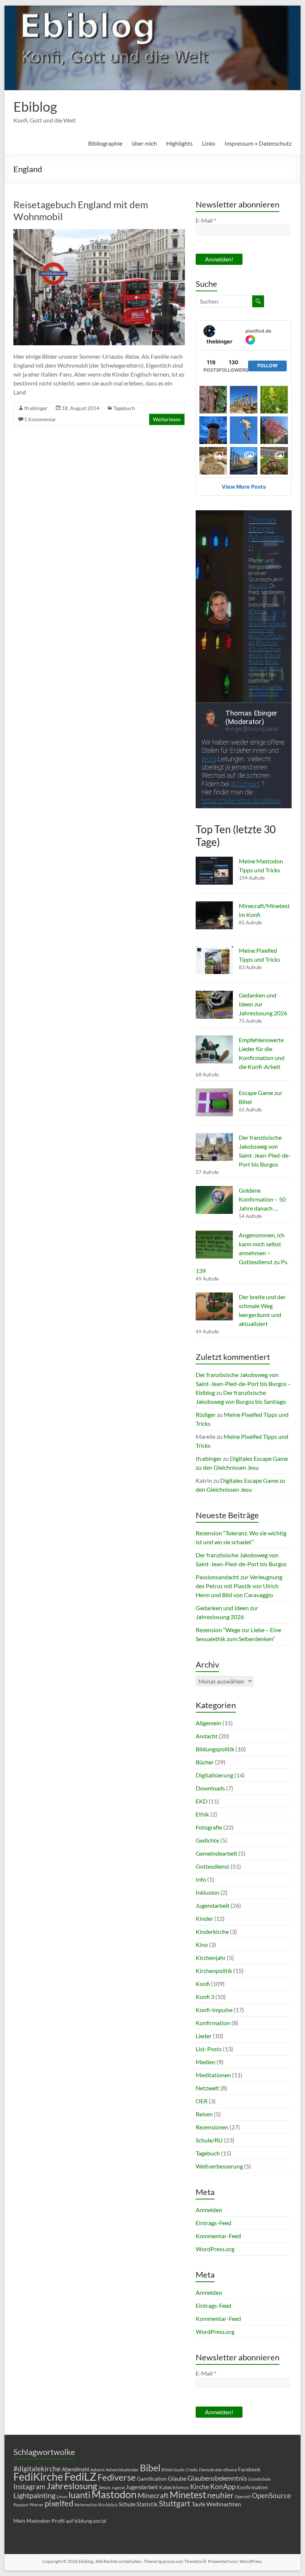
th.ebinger (36, 408)
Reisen (204, 2114)
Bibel (150, 2468)
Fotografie (209, 1827)
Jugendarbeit (213, 1905)
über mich (144, 143)
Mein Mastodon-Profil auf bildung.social (60, 2521)
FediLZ (80, 2476)
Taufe (198, 2504)
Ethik (202, 1814)
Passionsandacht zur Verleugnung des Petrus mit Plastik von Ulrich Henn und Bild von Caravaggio (239, 1586)
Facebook (249, 2469)
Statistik (147, 2504)
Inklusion (208, 1892)
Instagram (29, 2487)
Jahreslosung (72, 2486)
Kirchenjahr (211, 1958)
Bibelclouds (173, 2470)
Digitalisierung (214, 1775)
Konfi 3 (205, 1997)
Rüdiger (206, 1414)
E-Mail (206, 220)
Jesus (104, 2487)
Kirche (200, 2487)
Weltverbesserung (219, 2166)
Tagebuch (124, 408)
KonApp (223, 2486)
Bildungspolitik (215, 1749)
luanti (79, 2495)
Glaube (177, 2478)
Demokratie (211, 2470)
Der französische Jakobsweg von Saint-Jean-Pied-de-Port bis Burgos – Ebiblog (243, 1384)
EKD (202, 1801)
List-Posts (209, 2049)
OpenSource (271, 2496)
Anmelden (209, 2210)
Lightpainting (34, 2495)
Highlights (179, 143)
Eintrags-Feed (213, 2223)
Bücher (205, 1762)
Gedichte (207, 1840)
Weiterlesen (167, 419)
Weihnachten (224, 2504)
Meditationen (213, 2075)
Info (201, 1879)
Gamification (152, 2479)
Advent (97, 2470)
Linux (62, 2496)
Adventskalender (122, 2470)
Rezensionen (212, 2127)
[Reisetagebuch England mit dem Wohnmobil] (99, 233)
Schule (127, 2504)
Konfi (203, 1984)
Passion (21, 2505)
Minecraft (153, 2495)
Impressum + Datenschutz (258, 143)
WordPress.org (215, 2249)
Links (209, 143)
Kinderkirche (212, 1931)
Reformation (86, 2505)
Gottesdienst (213, 1866)
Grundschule (259, 2479)
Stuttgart (175, 2503)
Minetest (188, 2494)
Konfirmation (213, 2023)
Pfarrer (36, 2505)
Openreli (243, 2496)
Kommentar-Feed (218, 2236)
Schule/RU (209, 2140)
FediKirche (38, 2477)
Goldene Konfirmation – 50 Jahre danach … (262, 1199)
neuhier (220, 2495)
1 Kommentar (40, 419)
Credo (192, 2470)
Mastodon (114, 2494)
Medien (206, 2062)
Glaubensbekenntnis (217, 2478)
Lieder (204, 2036)
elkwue (230, 2470)
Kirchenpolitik (214, 1971)
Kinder (204, 1918)
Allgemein (208, 1723)
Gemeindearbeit (216, 1853)
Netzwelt (207, 2088)
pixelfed (59, 2503)
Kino (202, 1944)
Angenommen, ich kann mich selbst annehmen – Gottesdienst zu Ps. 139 (242, 1253)
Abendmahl (76, 2469)
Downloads (210, 1788)
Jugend (118, 2488)
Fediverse (117, 2477)
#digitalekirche (37, 2469)
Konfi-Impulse (214, 2010)
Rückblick (108, 2505)
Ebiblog (35, 107)
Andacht (207, 1736)
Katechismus (174, 2487)
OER (202, 2101)
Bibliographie (105, 143)
